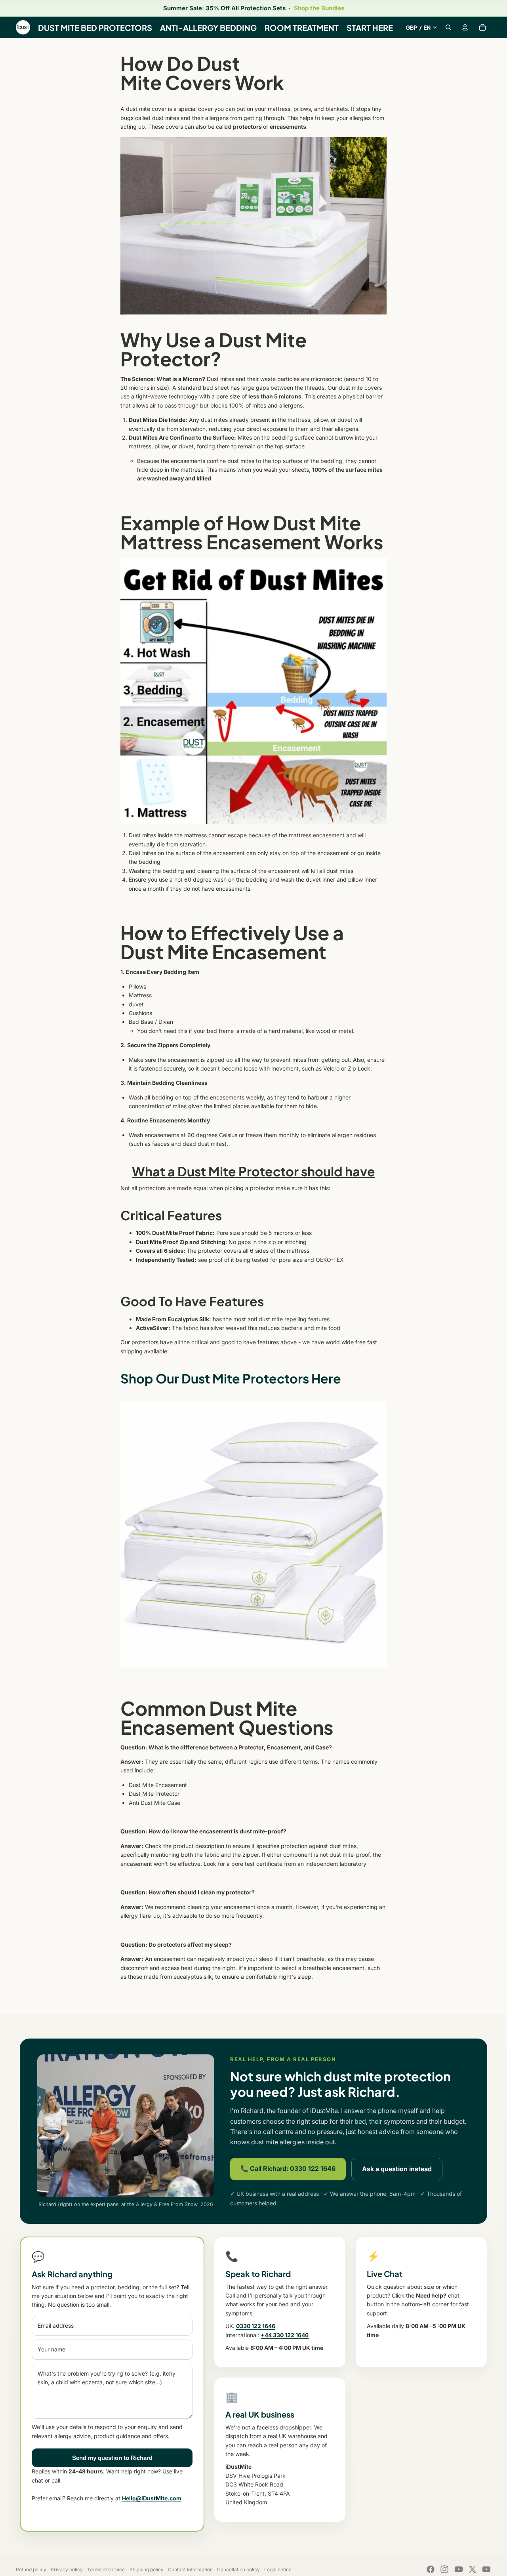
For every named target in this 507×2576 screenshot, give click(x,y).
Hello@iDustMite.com (152, 2498)
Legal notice (278, 2569)
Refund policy (31, 2569)
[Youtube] (459, 2569)
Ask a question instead (397, 2169)
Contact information (190, 2569)
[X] (473, 2569)
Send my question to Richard (112, 2458)
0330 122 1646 (256, 2326)
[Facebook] (431, 2569)
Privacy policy (67, 2569)
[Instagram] (444, 2569)
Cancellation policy (238, 2569)
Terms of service (106, 2569)
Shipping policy (147, 2569)
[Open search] (448, 27)
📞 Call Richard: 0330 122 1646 (288, 2168)
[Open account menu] (465, 27)
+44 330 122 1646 (285, 2335)
